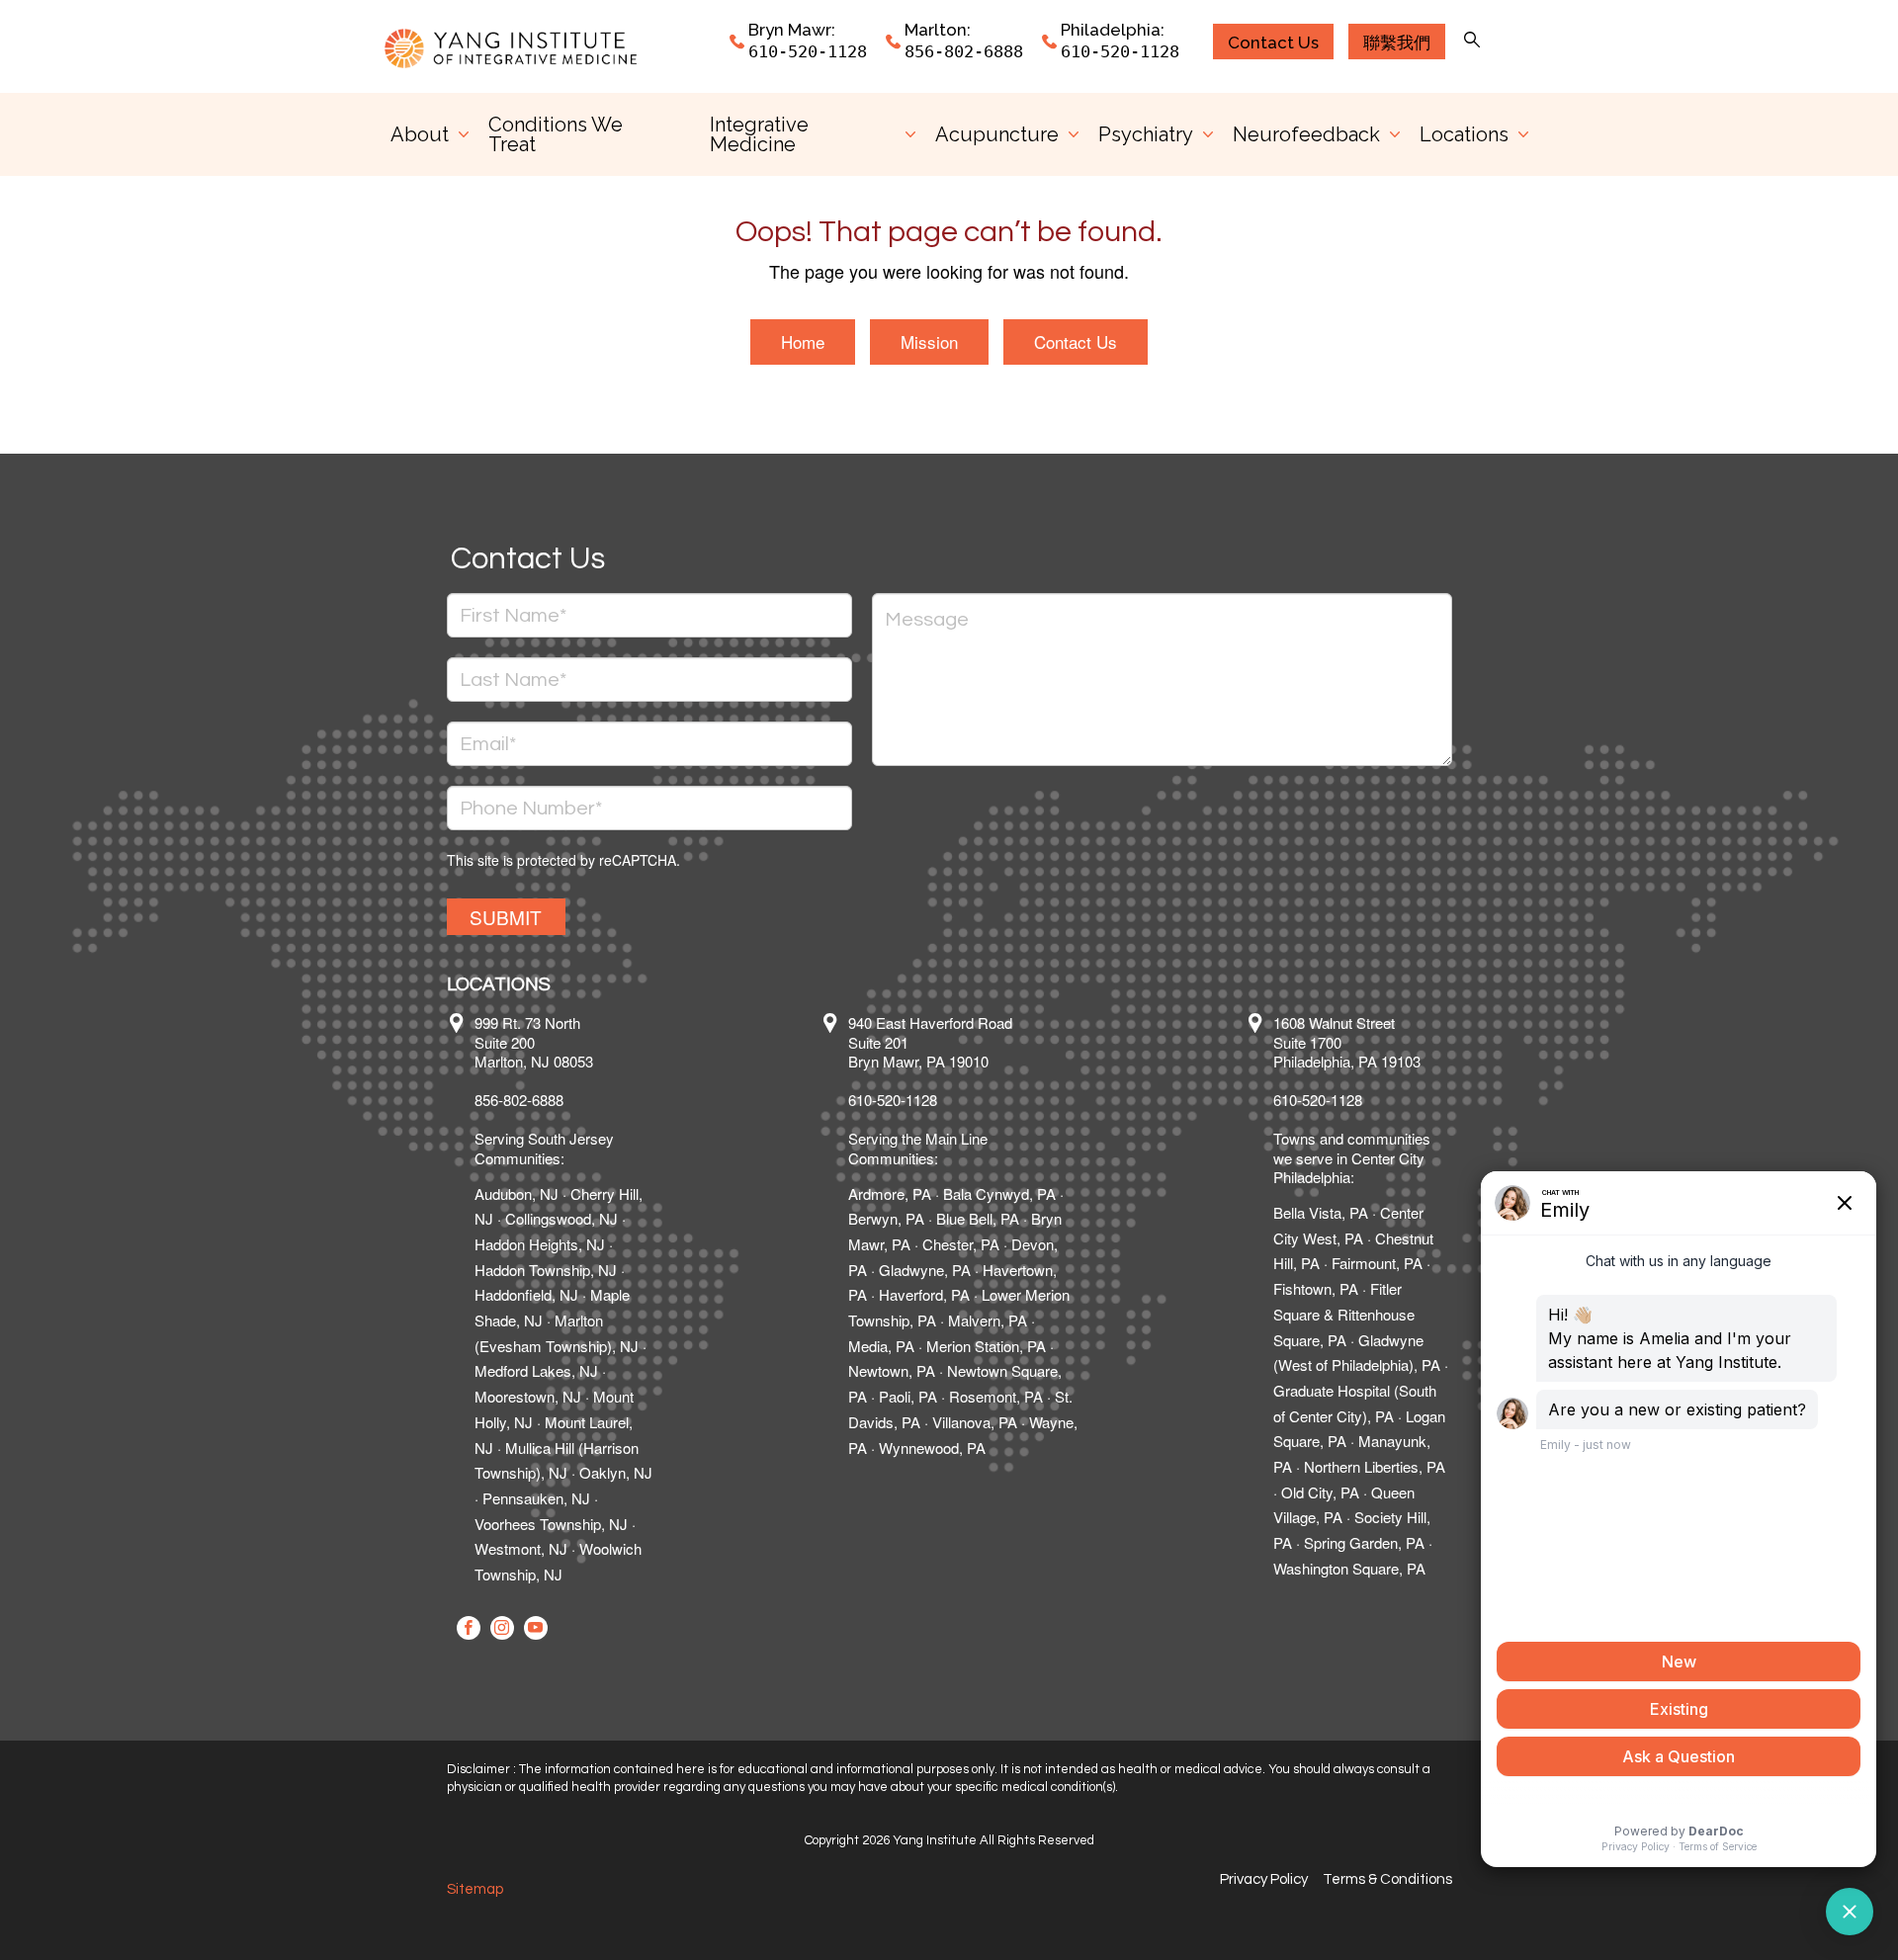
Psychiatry (1146, 134)
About (420, 134)
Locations (1464, 134)
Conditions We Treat (556, 134)
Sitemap (475, 1889)
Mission (929, 341)
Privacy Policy (1264, 1879)
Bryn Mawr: (792, 30)
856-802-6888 (964, 51)
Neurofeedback (1306, 134)
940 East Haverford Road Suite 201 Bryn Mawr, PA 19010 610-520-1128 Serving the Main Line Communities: (930, 1090)
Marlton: (938, 30)
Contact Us (1076, 341)
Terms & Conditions (1387, 1879)
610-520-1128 (808, 51)
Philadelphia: (1113, 30)
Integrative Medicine (759, 134)
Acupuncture (997, 134)
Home (803, 341)
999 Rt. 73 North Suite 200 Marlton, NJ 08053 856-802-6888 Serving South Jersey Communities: (544, 1090)
